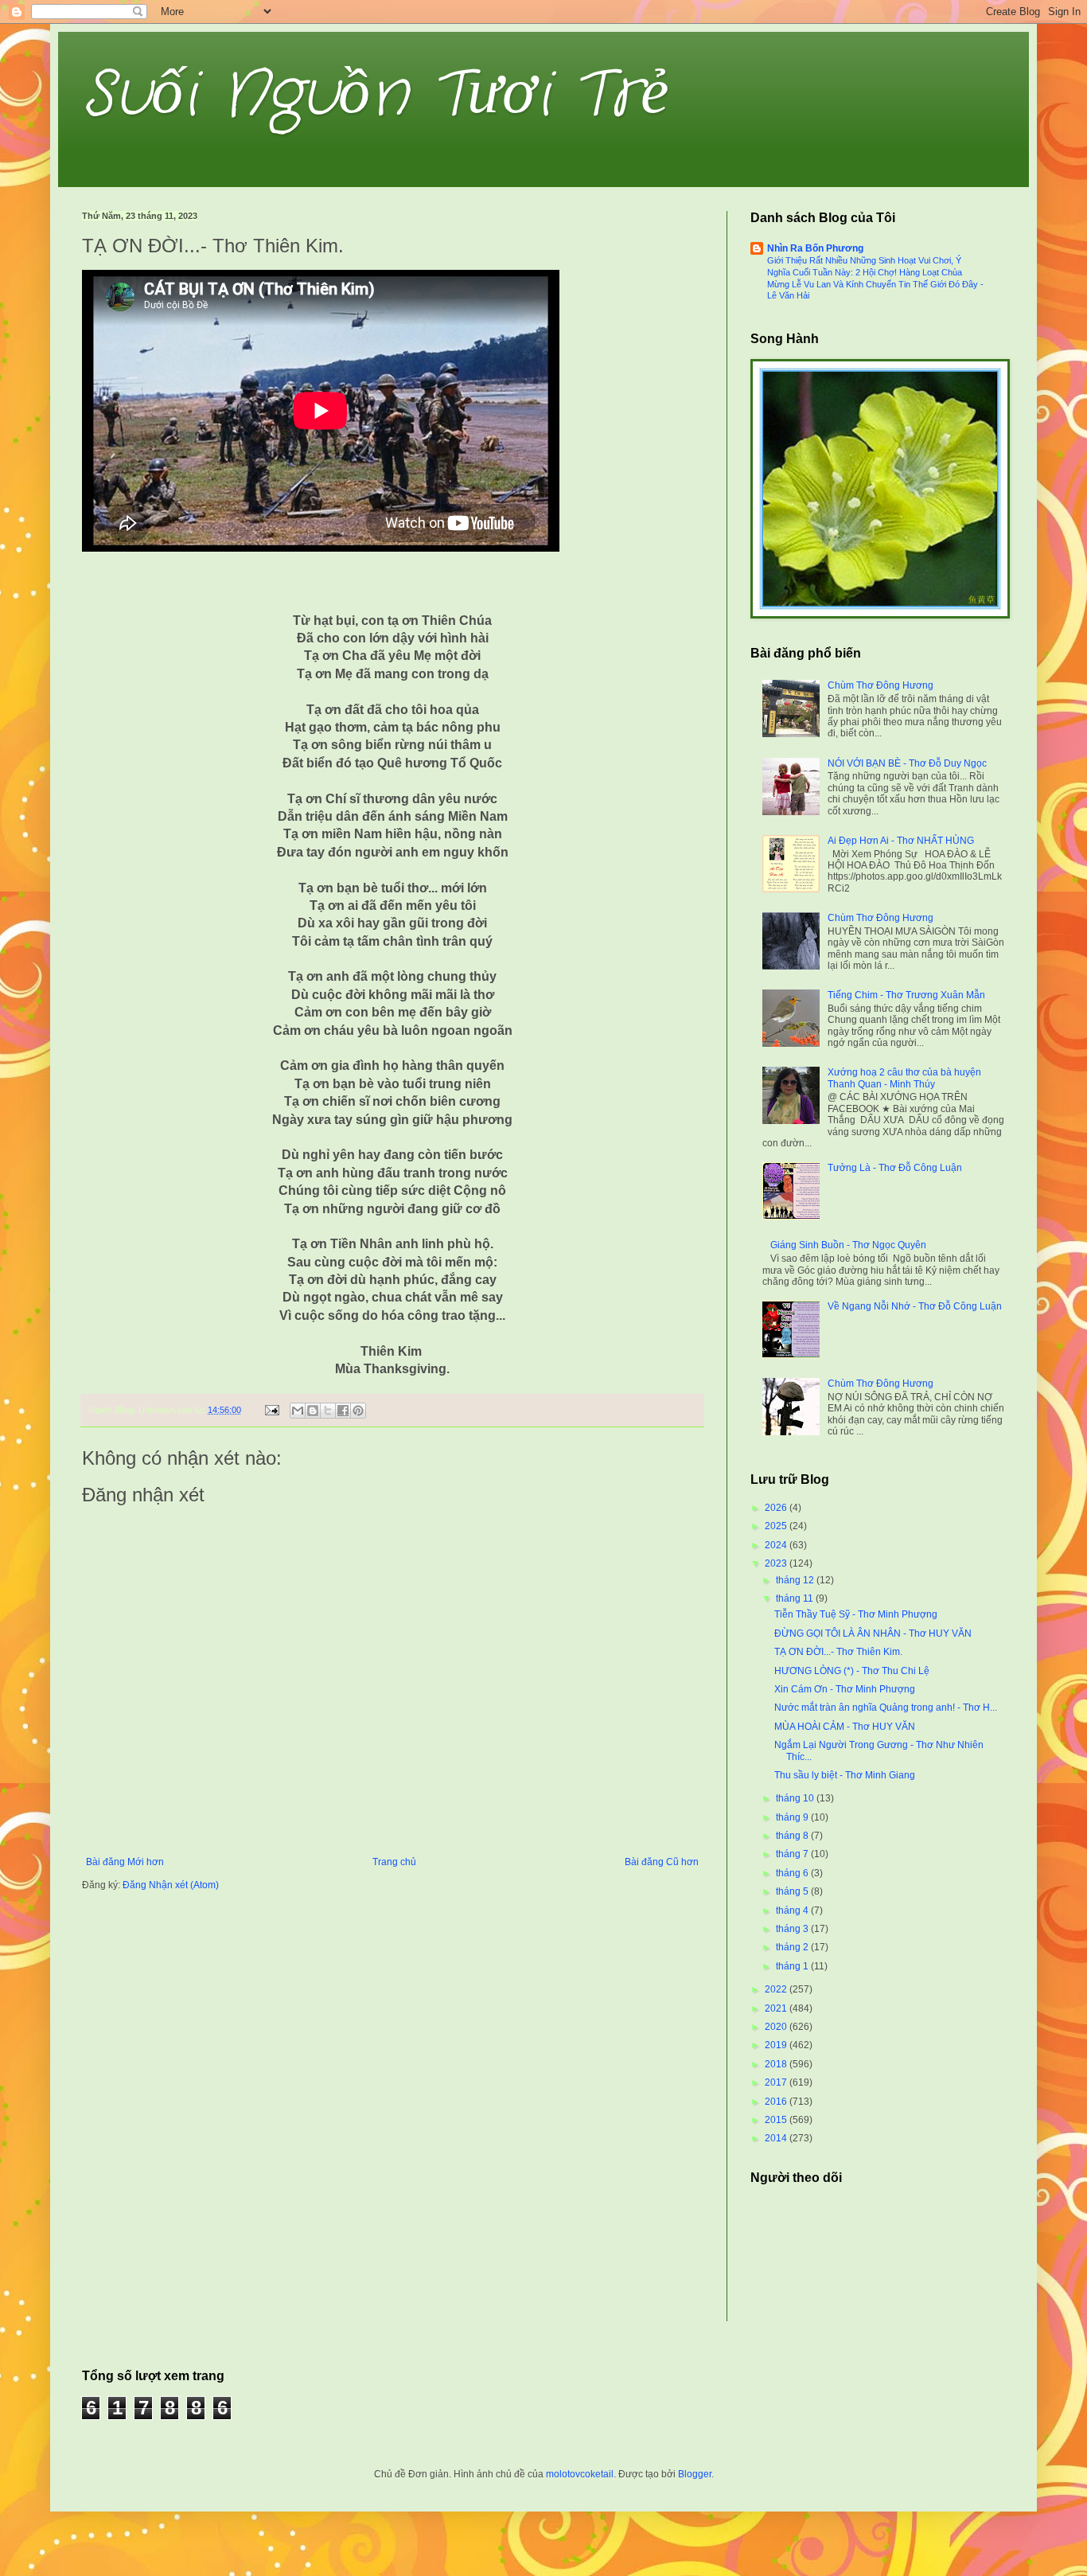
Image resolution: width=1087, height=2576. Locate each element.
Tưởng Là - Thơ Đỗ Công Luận (895, 1168)
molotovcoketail (580, 2474)
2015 (777, 2120)
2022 (777, 1989)
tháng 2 (793, 1947)
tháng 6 (793, 1873)
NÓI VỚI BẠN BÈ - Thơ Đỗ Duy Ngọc (907, 763)
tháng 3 (793, 1929)
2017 (777, 2082)
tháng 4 (793, 1911)
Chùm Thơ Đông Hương (881, 685)
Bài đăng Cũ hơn (662, 1862)
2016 (777, 2102)
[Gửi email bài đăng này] (298, 1411)
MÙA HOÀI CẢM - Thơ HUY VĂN (845, 1727)
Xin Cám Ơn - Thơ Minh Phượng (845, 1689)
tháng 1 (793, 1966)
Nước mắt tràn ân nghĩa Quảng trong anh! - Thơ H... (886, 1708)
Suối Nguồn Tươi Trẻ (376, 96)
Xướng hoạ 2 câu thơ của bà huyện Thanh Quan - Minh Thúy (904, 1078)
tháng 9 (793, 1817)
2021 (777, 2008)
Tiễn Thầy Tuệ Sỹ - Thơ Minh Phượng (856, 1614)
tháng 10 (796, 1798)
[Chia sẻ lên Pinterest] (358, 1411)
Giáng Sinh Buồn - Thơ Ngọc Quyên (848, 1245)
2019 (777, 2045)
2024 (777, 1545)
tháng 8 (793, 1836)
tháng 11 (796, 1598)
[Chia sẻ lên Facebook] (343, 1411)
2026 (777, 1508)
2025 (777, 1526)
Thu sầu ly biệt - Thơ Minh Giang (845, 1775)
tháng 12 (796, 1580)
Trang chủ (394, 1862)
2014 (777, 2138)
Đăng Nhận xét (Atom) (171, 1885)
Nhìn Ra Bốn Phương (815, 248)
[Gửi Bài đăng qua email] (271, 1410)
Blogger (695, 2474)
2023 (777, 1563)
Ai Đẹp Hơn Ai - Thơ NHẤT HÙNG (901, 841)
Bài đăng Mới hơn (125, 1862)
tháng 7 (793, 1854)
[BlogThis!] (313, 1411)
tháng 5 (793, 1891)
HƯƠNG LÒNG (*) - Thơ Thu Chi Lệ (852, 1671)
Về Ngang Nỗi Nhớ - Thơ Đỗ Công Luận (915, 1306)
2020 (777, 2027)
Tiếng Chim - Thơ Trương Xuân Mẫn (906, 995)
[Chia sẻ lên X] (328, 1411)
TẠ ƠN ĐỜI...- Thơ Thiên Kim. (838, 1652)
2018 (777, 2064)
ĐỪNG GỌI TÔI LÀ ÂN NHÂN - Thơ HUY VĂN (873, 1633)
